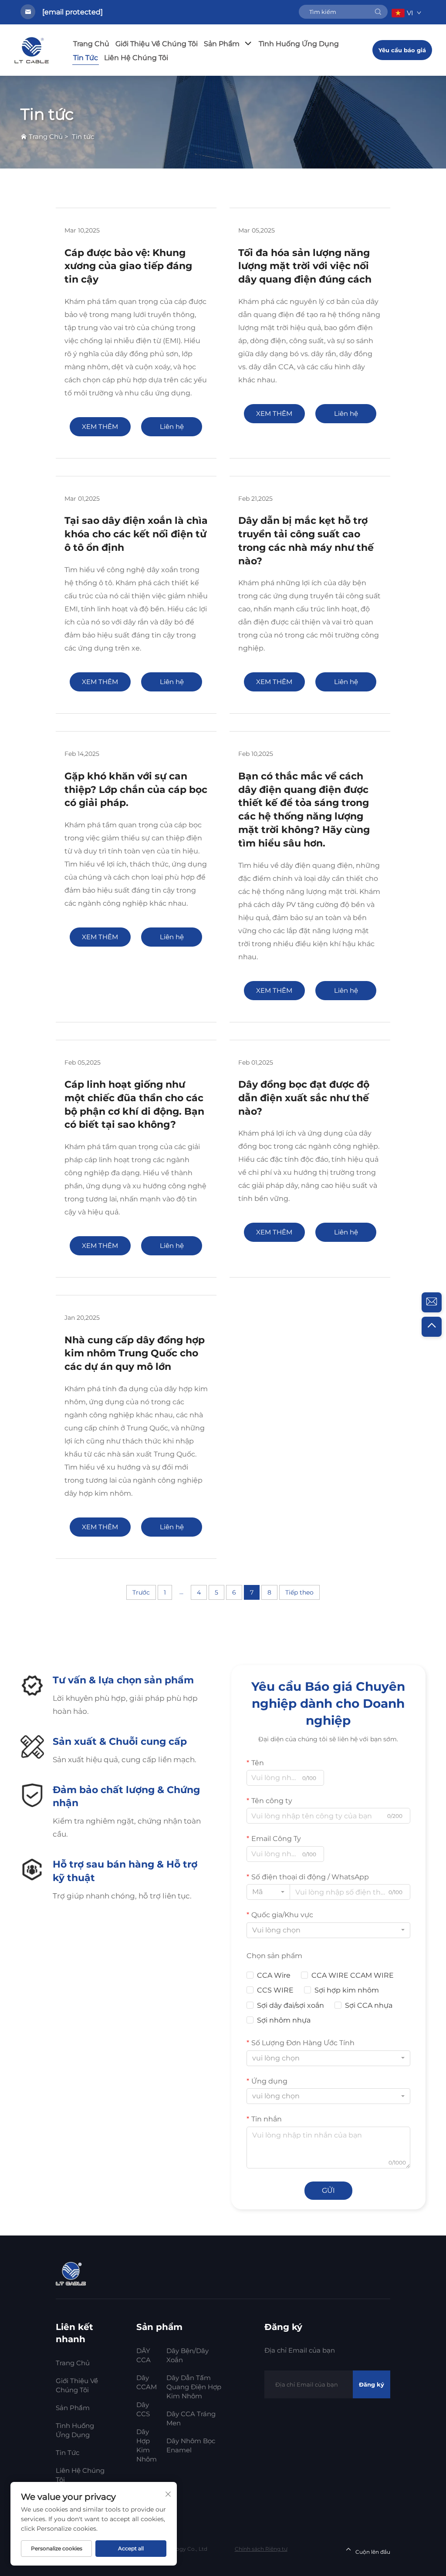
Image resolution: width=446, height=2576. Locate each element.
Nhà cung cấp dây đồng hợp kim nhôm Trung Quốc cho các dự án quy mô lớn (135, 1354)
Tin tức (83, 137)
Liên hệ (172, 427)
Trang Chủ (91, 44)
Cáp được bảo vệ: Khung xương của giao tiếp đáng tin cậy (128, 266)
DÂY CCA (144, 2355)
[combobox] (268, 1892)
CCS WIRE (275, 1990)
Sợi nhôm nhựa (284, 2020)
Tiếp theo (299, 1592)
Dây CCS (143, 2409)
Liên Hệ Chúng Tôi (136, 58)
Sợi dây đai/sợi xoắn (291, 2005)
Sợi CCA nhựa (369, 2005)
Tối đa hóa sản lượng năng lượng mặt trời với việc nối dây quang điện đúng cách (305, 266)
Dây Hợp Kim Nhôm (147, 2445)
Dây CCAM (147, 2382)
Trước (141, 1592)
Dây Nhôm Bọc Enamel (191, 2445)
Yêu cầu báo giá (402, 50)
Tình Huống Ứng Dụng (299, 44)
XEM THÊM (100, 427)
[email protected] (73, 12)
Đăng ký (372, 2384)
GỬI (328, 2190)
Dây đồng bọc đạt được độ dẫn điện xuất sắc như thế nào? (304, 1098)
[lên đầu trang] (432, 1327)
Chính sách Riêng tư (261, 2549)
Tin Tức (86, 58)
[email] (432, 1302)
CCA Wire (274, 1975)
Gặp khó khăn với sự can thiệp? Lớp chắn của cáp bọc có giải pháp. (136, 790)
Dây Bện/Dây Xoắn (188, 2355)
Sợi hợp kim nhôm (347, 1990)
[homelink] (72, 2273)
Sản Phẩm (222, 44)
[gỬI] (378, 12)
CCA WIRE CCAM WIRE (353, 1975)
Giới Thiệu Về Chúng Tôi (157, 44)
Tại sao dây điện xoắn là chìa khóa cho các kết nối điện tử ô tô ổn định (136, 534)
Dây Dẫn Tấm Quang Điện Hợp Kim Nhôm (194, 2387)
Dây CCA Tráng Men (191, 2418)
